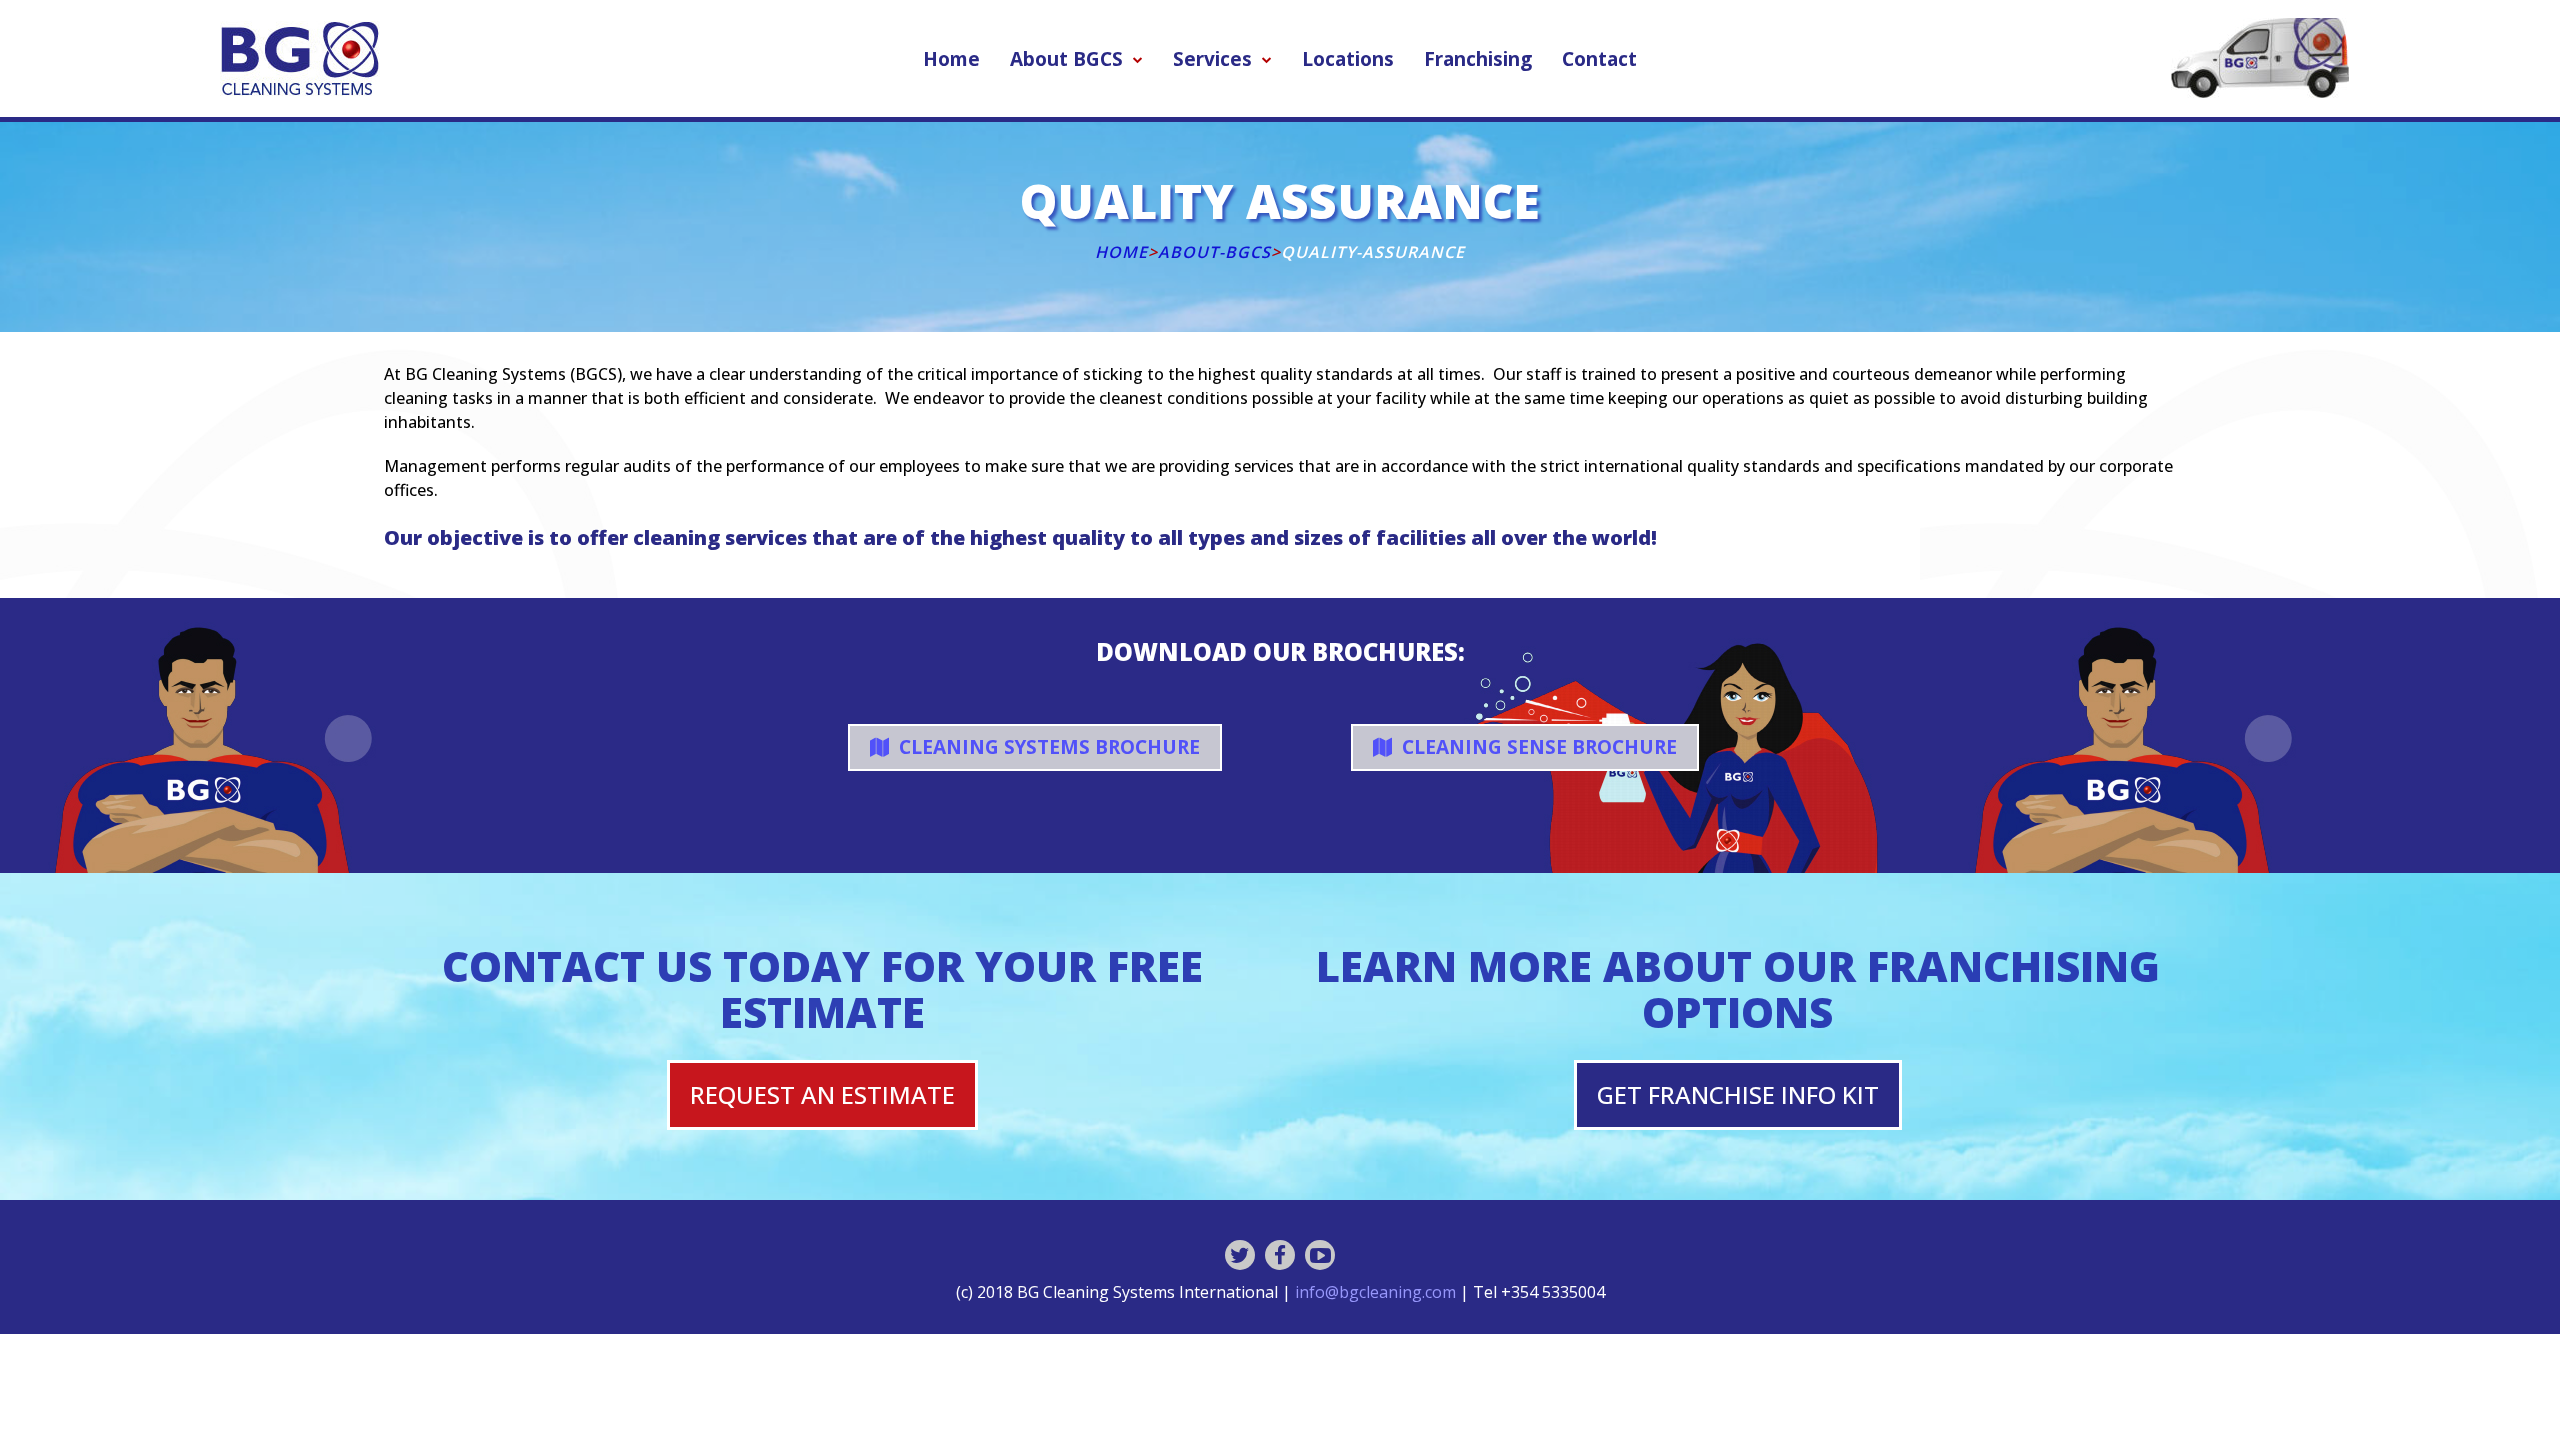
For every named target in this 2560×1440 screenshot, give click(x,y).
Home (951, 59)
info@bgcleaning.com (1375, 1292)
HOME (1121, 252)
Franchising (1478, 59)
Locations (1348, 59)
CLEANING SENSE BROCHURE (1537, 747)
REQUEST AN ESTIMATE (822, 1094)
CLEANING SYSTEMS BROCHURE (1047, 747)
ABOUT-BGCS (1214, 252)
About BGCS (1066, 59)
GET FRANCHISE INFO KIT (1738, 1094)
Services (1212, 59)
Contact (1599, 59)
